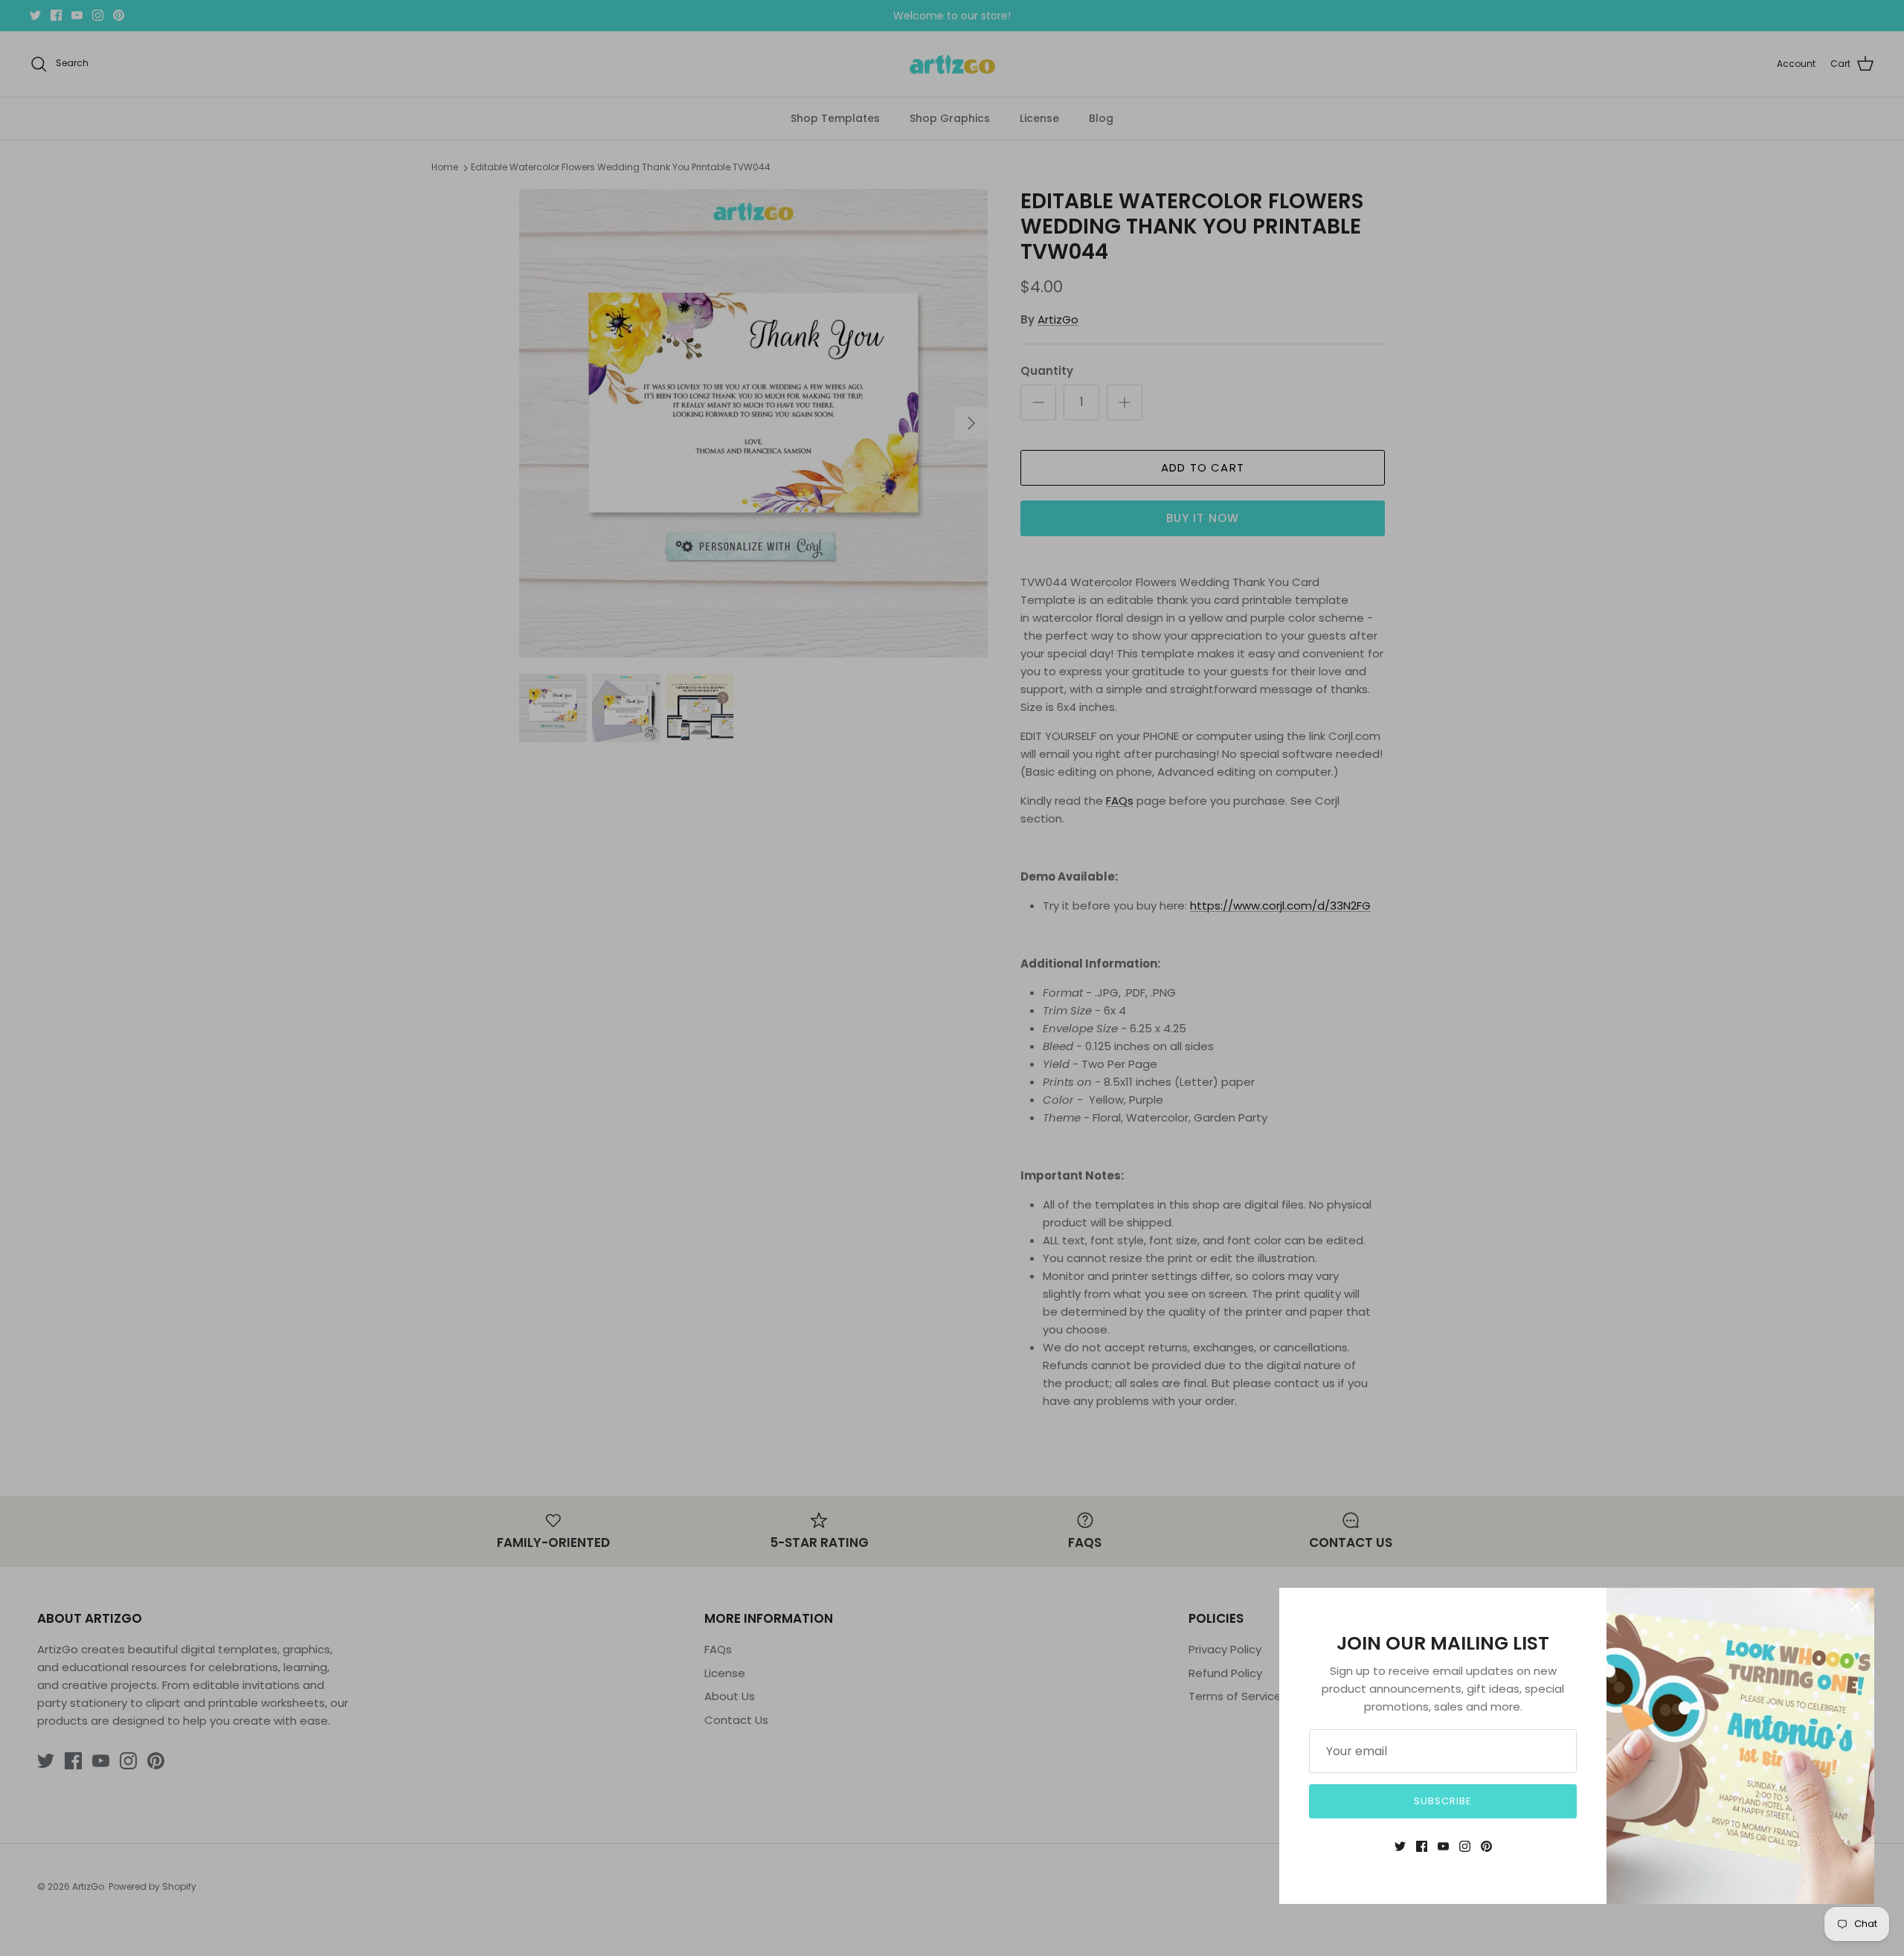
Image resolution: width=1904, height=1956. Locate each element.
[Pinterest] (1486, 1846)
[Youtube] (1443, 1846)
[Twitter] (1400, 1846)
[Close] (1856, 1606)
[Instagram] (1465, 1846)
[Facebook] (1422, 1846)
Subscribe (1443, 1801)
